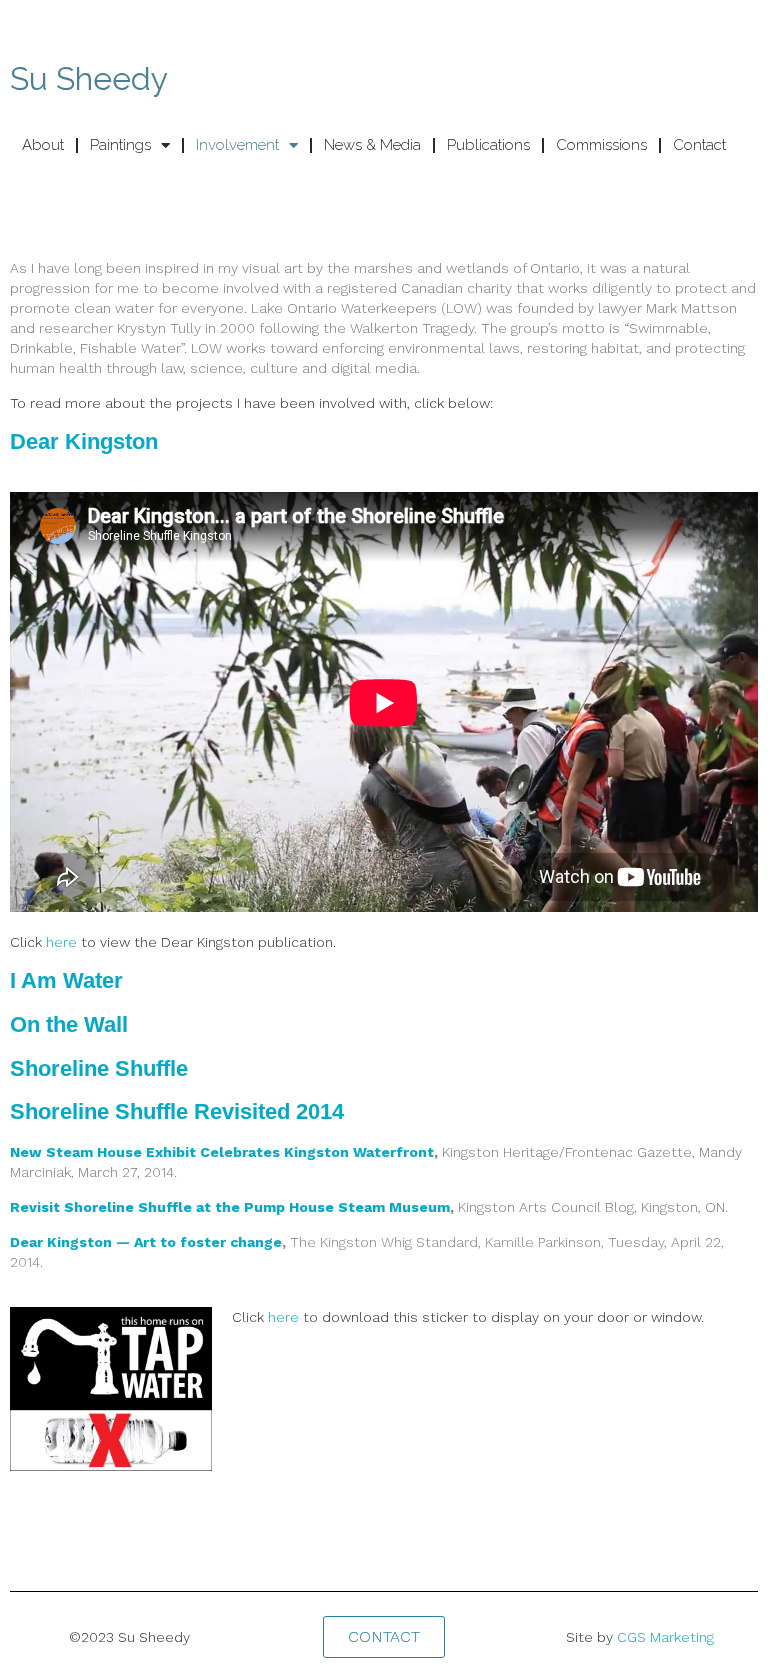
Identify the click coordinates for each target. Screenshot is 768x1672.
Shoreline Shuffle (99, 1068)
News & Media (372, 145)
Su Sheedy (89, 78)
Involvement (237, 145)
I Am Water (66, 980)
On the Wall (69, 1024)
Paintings (120, 145)
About (43, 145)
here (61, 942)
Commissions (601, 145)
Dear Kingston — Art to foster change (146, 1242)
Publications (488, 145)
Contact (699, 145)
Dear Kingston (84, 441)
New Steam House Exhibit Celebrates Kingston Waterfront (222, 1152)
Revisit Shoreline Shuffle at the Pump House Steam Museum (230, 1207)
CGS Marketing (665, 1637)
